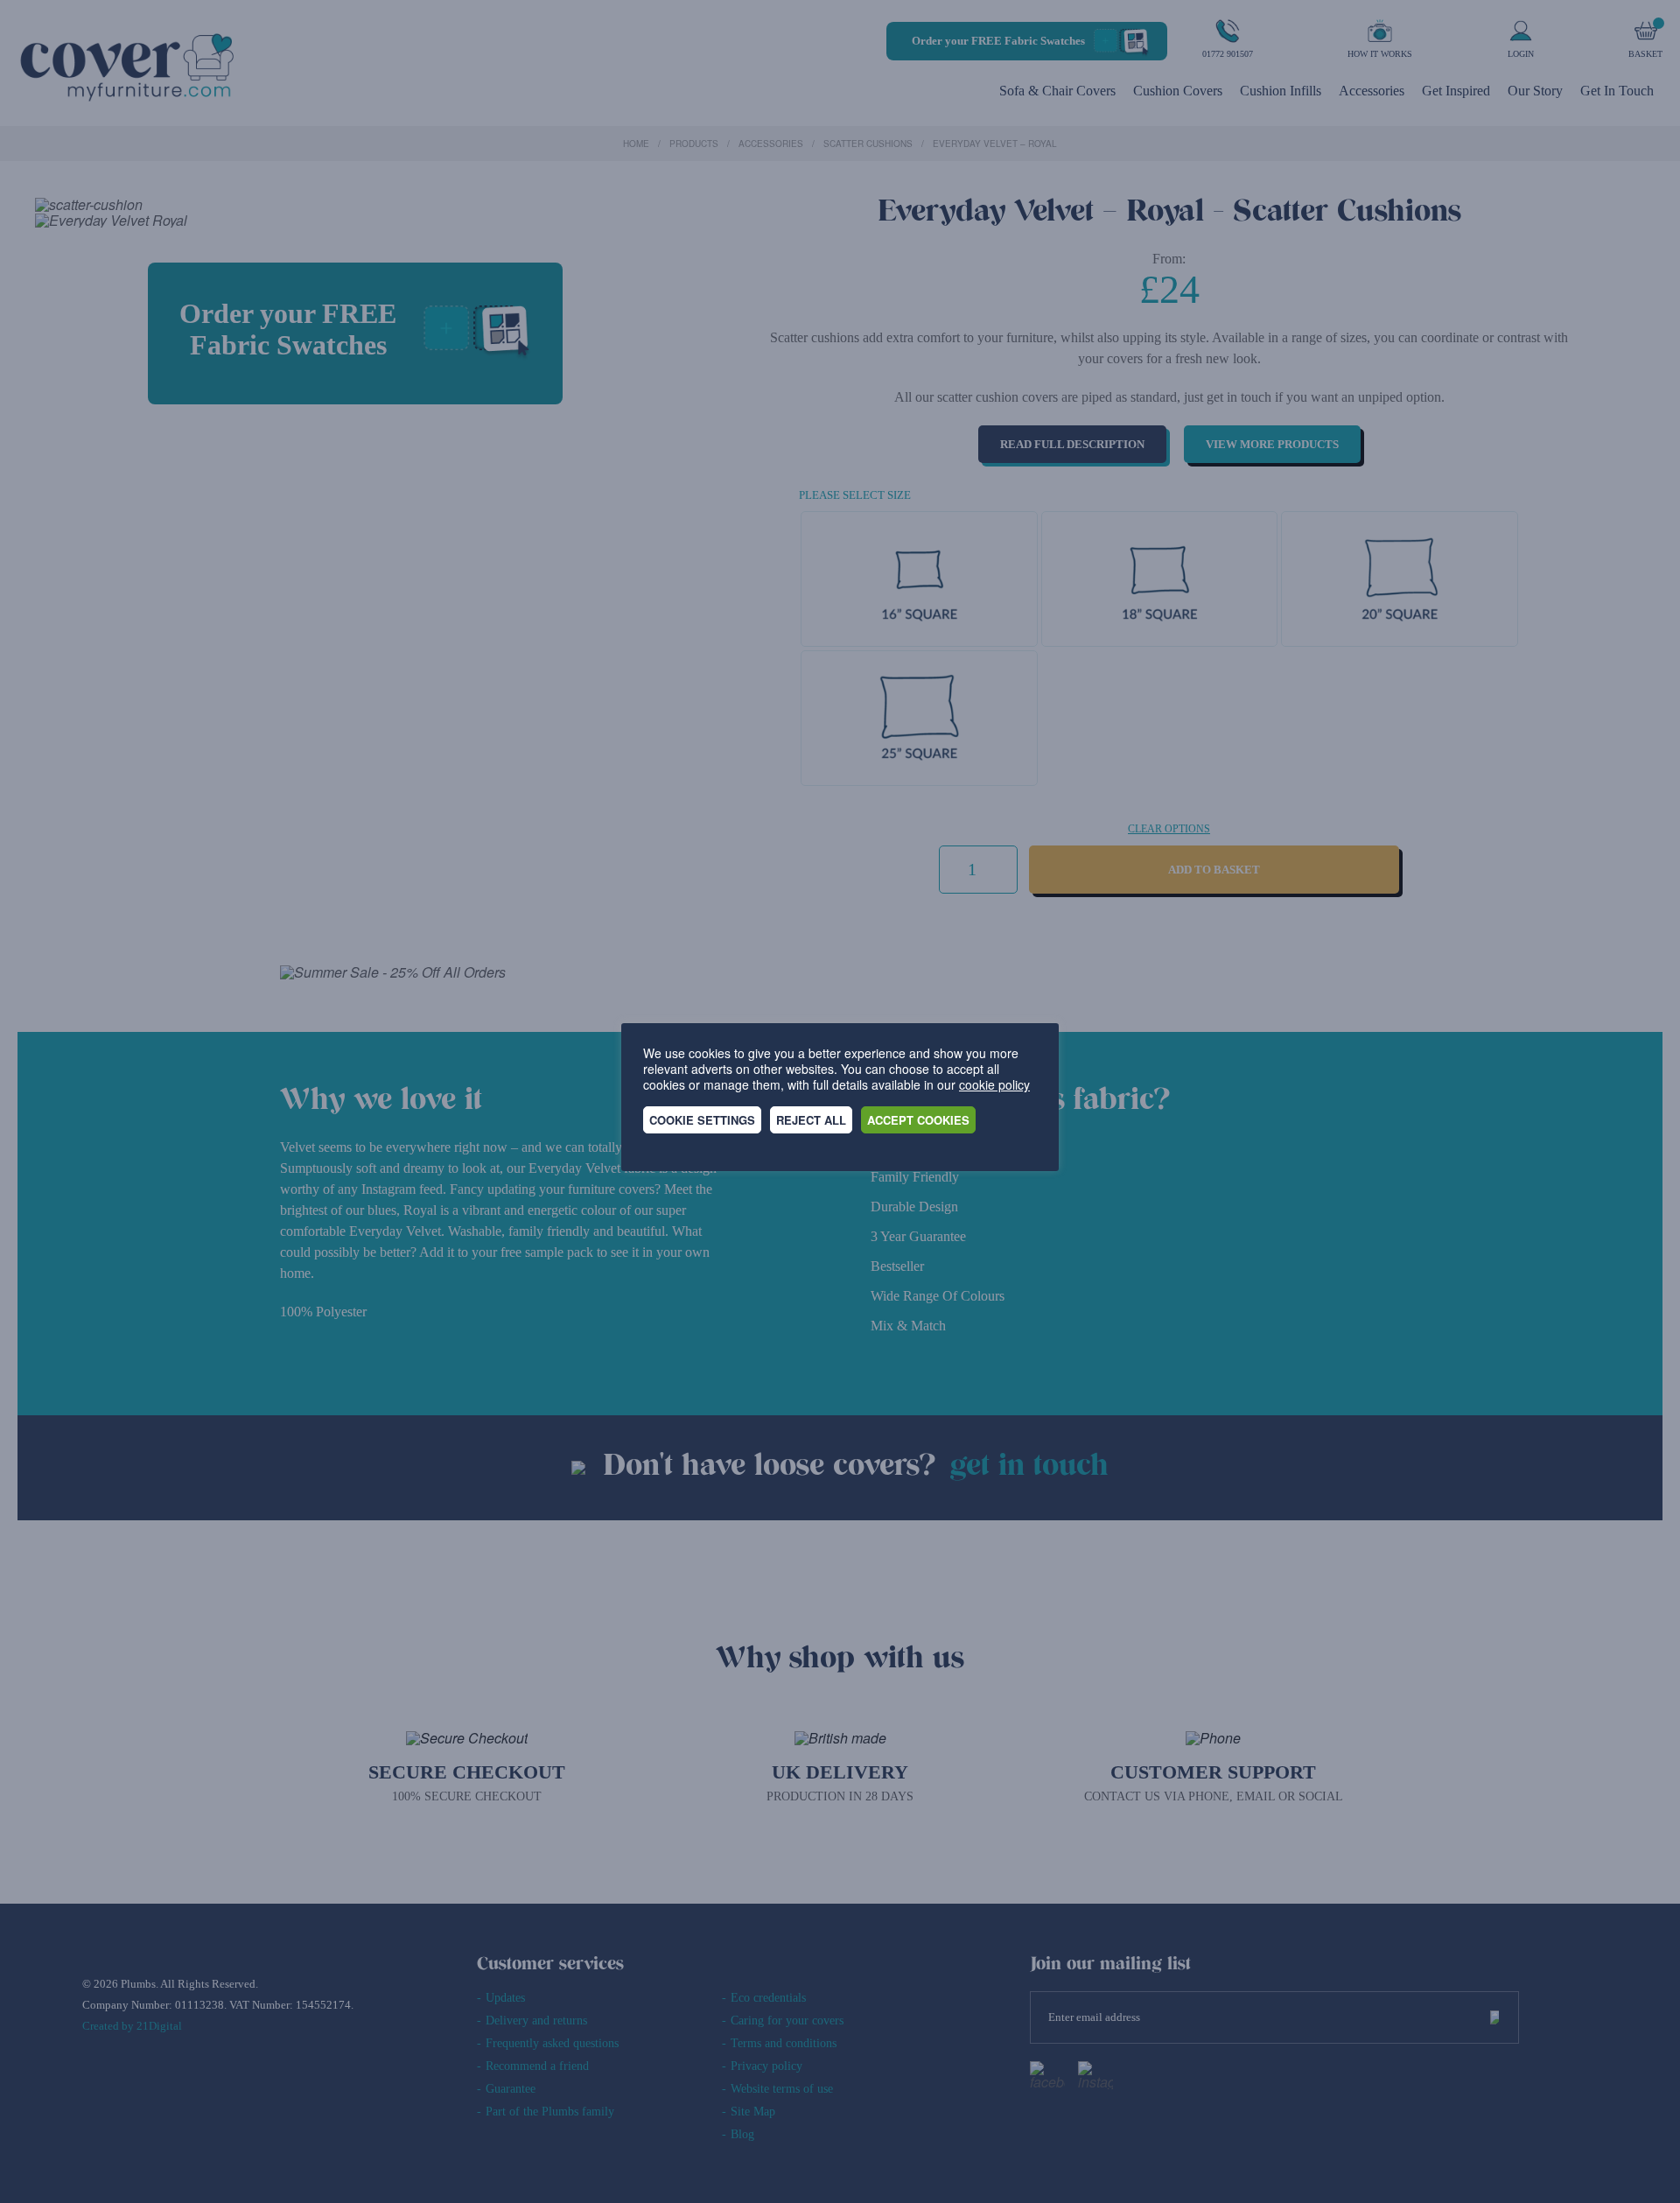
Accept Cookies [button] (918, 1120)
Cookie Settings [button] (702, 1120)
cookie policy (994, 1084)
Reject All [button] (811, 1120)
